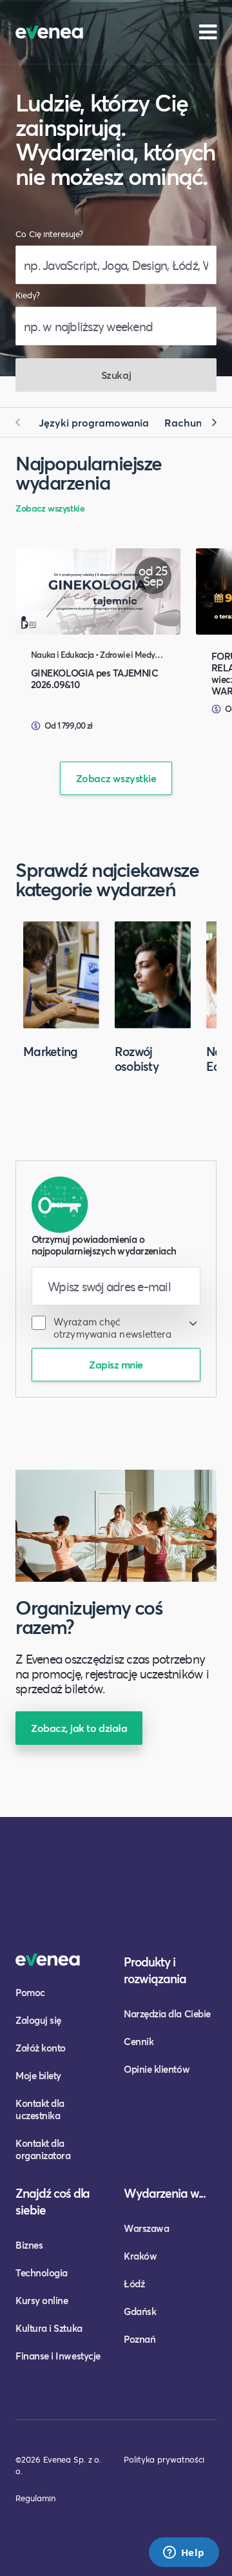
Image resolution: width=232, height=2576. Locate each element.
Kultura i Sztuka (49, 2328)
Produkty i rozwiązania (155, 1970)
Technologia (42, 2273)
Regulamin (35, 2498)
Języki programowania (94, 422)
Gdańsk (140, 2311)
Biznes (29, 2245)
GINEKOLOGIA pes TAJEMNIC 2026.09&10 (94, 678)
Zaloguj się (38, 2020)
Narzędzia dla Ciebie (167, 2014)
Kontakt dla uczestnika (40, 2109)
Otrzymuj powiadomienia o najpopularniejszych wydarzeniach (104, 1245)
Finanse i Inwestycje (58, 2356)
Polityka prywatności (164, 2459)
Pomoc (30, 1992)
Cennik (139, 2041)
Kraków (140, 2256)
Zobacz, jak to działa (79, 1728)
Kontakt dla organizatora (43, 2149)
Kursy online (42, 2300)
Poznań (140, 2339)
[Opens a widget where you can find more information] (184, 2553)
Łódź (134, 2283)
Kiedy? (28, 295)
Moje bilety (38, 2075)
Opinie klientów (157, 2069)
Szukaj (116, 375)
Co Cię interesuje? (49, 234)
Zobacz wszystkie (50, 508)
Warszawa (146, 2228)
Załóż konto (41, 2048)
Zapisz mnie (116, 1364)
